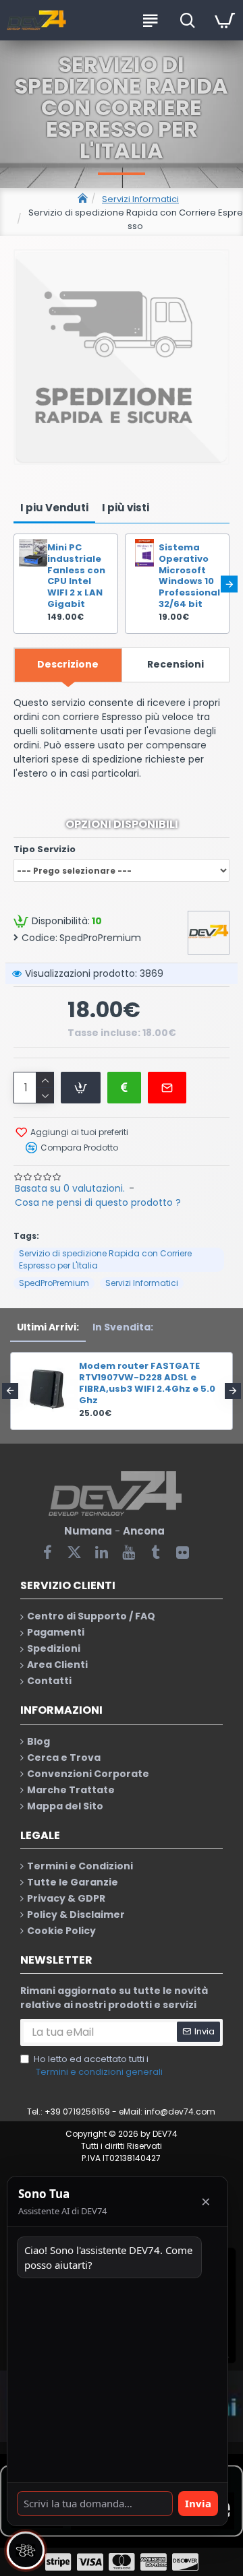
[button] (14, 584)
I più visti (126, 508)
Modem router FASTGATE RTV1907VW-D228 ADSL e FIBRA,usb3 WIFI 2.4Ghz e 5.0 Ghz (147, 1384)
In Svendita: (123, 1327)
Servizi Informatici (140, 199)
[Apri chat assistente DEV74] (26, 2550)
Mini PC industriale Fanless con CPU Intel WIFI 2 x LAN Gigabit (76, 576)
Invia (198, 2503)
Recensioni (175, 664)
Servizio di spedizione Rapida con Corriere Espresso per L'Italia (105, 1259)
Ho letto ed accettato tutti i (98, 2066)
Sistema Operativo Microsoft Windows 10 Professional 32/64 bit (189, 576)
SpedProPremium (54, 1283)
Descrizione (68, 664)
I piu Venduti (54, 508)
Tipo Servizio (45, 849)
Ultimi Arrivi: (48, 1327)
